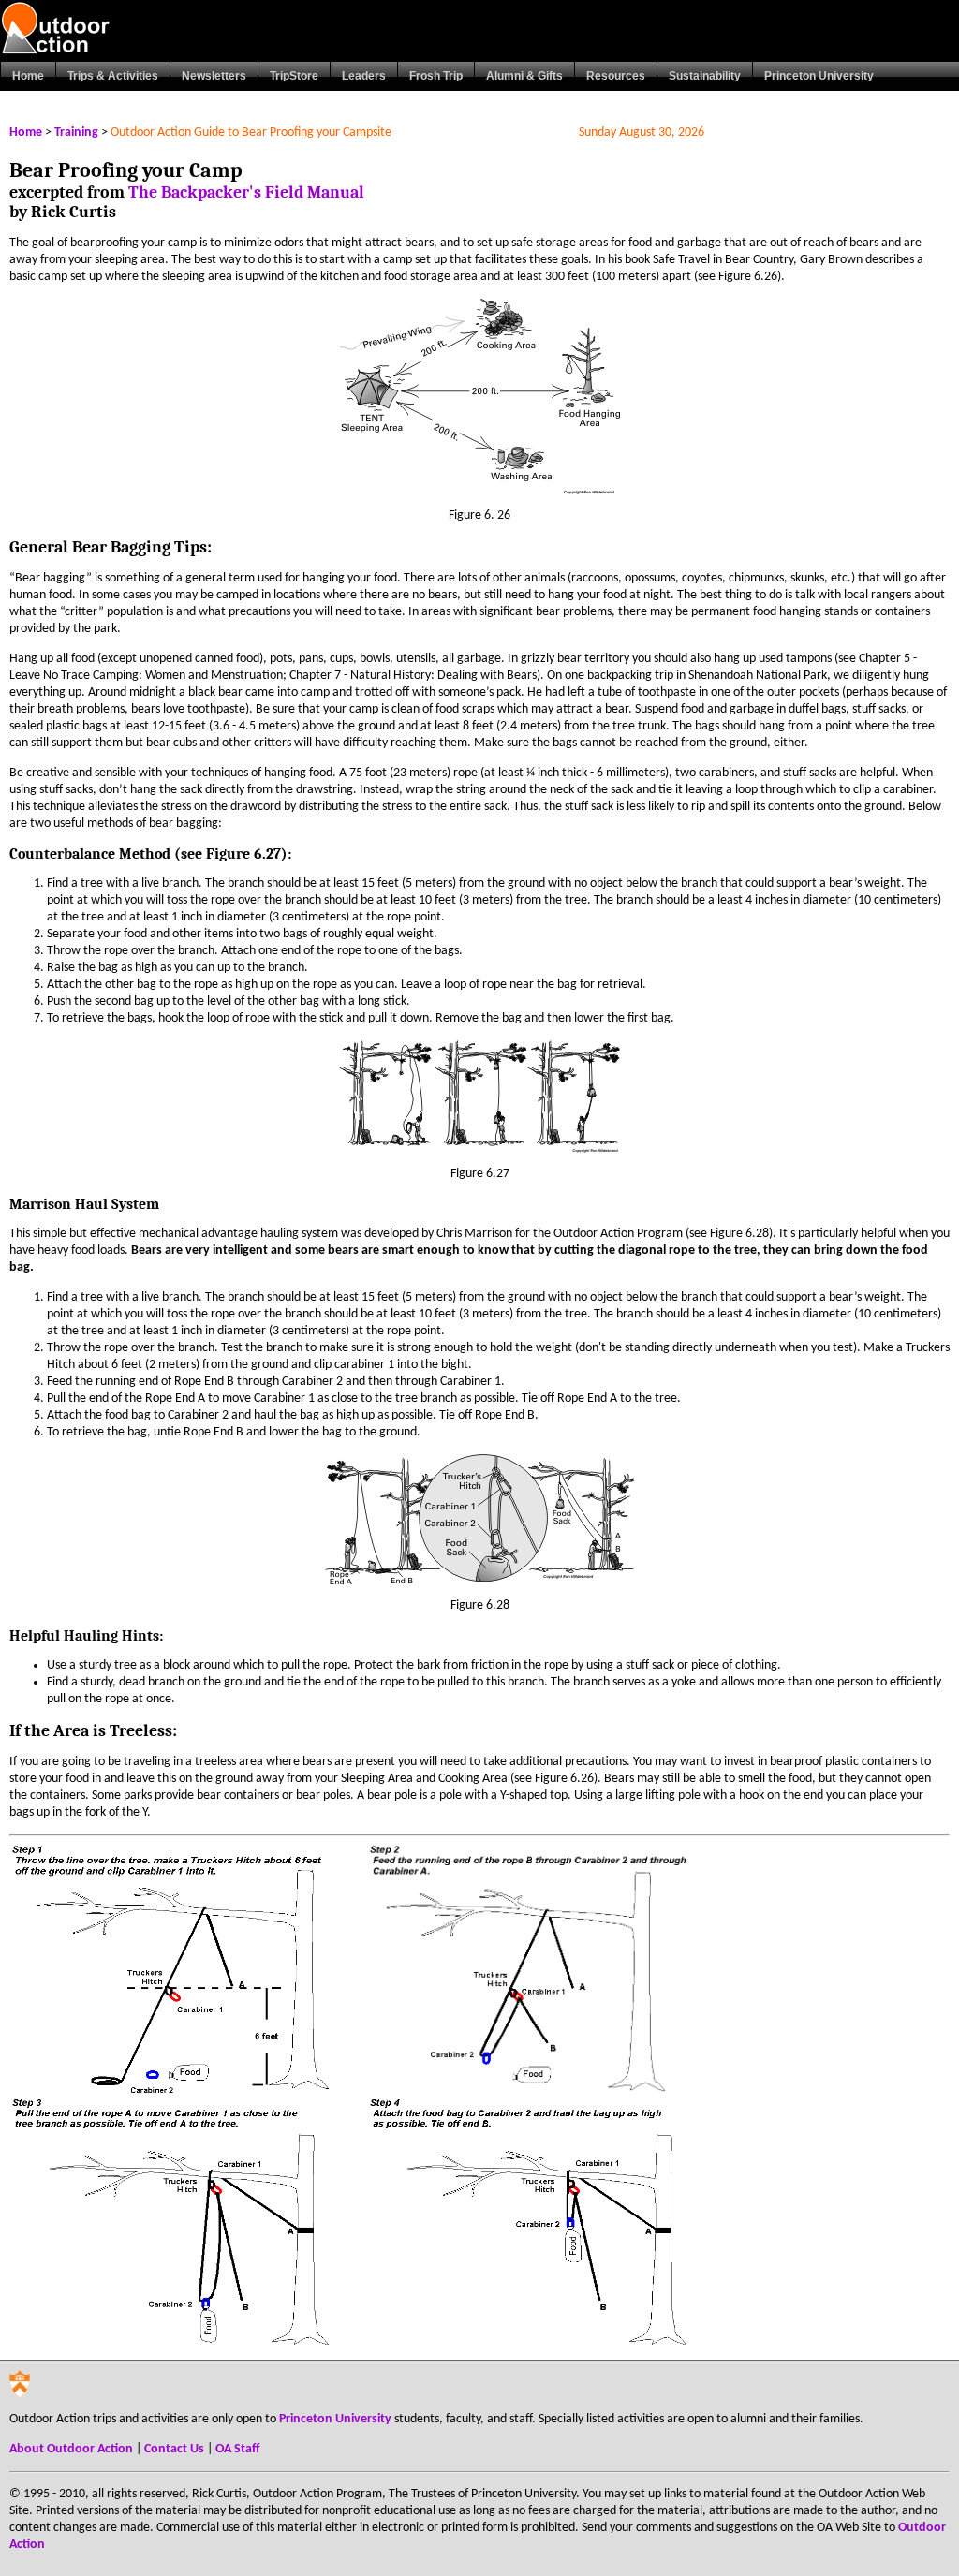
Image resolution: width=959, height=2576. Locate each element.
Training (76, 132)
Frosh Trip (436, 76)
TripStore (294, 76)
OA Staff (237, 2449)
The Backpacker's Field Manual (246, 192)
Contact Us (174, 2449)
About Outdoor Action (71, 2449)
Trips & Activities (113, 76)
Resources (616, 76)
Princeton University (819, 76)
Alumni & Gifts (524, 76)
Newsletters (214, 76)
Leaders (364, 76)
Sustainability (705, 76)
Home (28, 76)
